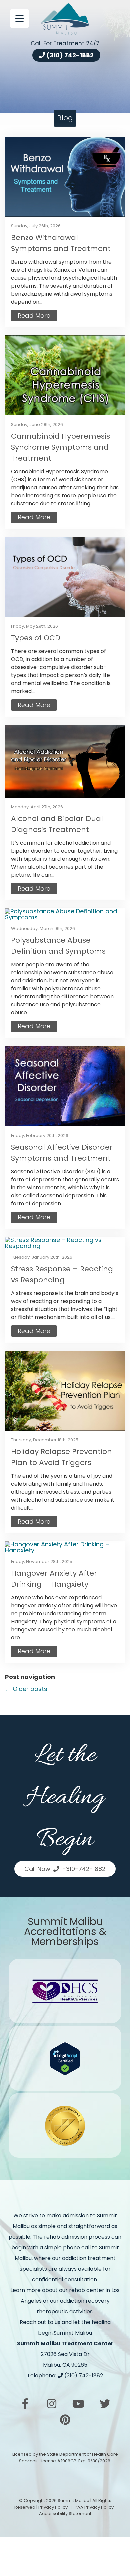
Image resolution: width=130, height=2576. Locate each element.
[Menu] (19, 18)
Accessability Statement (65, 2514)
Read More (34, 315)
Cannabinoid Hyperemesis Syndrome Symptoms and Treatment (60, 447)
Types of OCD (36, 638)
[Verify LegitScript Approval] (65, 2058)
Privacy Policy (53, 2507)
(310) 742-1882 (69, 55)
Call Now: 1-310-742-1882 (65, 1869)
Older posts (26, 1689)
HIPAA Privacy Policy (92, 2507)
